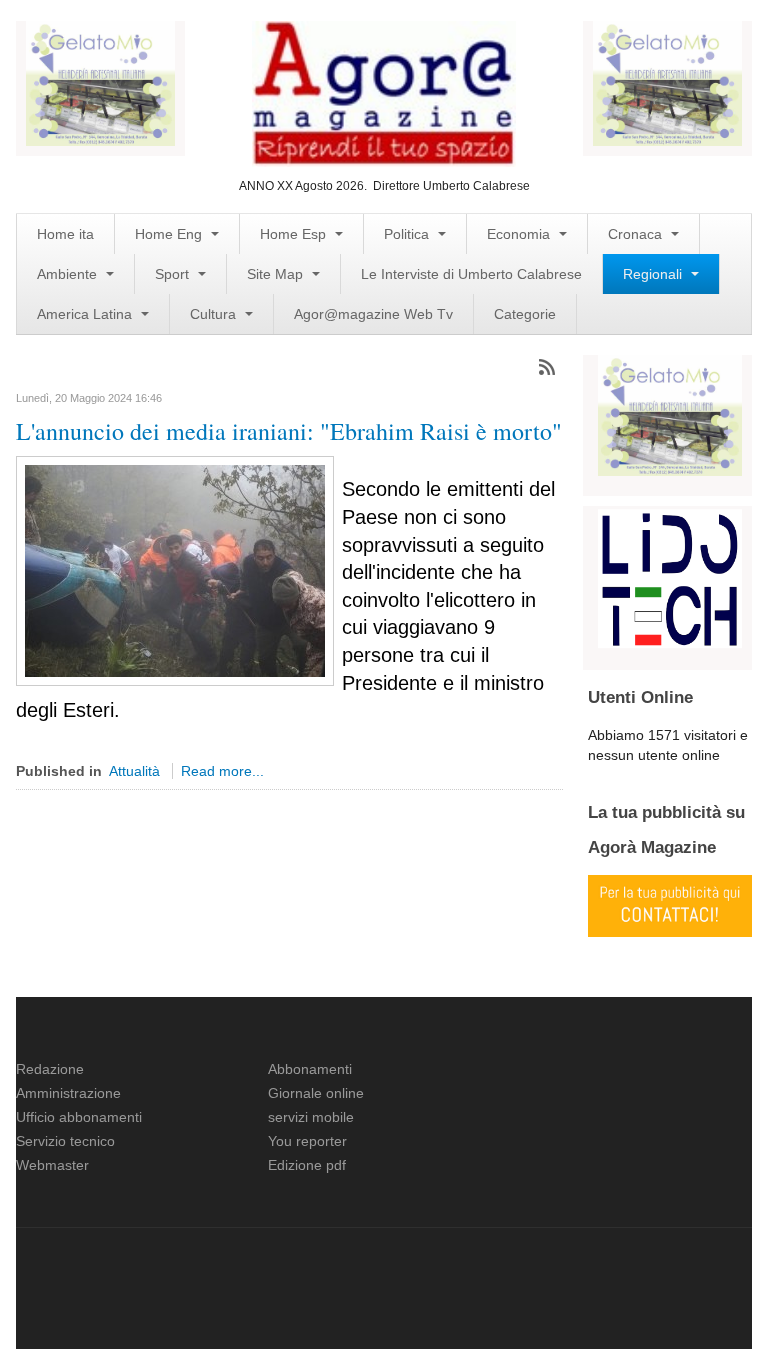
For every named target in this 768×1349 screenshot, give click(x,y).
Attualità (134, 771)
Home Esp (295, 234)
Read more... (222, 771)
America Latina (86, 314)
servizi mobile (311, 1117)
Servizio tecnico (65, 1141)
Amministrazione (68, 1093)
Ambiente (69, 274)
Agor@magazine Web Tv (373, 314)
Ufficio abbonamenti (79, 1117)
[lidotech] (670, 577)
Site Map (277, 274)
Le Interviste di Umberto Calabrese (471, 274)
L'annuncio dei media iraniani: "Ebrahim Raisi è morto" (289, 431)
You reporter (307, 1141)
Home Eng (170, 234)
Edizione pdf (307, 1165)
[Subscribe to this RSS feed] (547, 367)
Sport (174, 274)
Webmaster (52, 1165)
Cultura (215, 314)
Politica (408, 234)
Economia (520, 234)
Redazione (50, 1069)
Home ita (65, 234)
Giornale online (316, 1093)
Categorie (525, 314)
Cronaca (637, 234)
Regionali (654, 274)
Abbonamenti (310, 1069)
